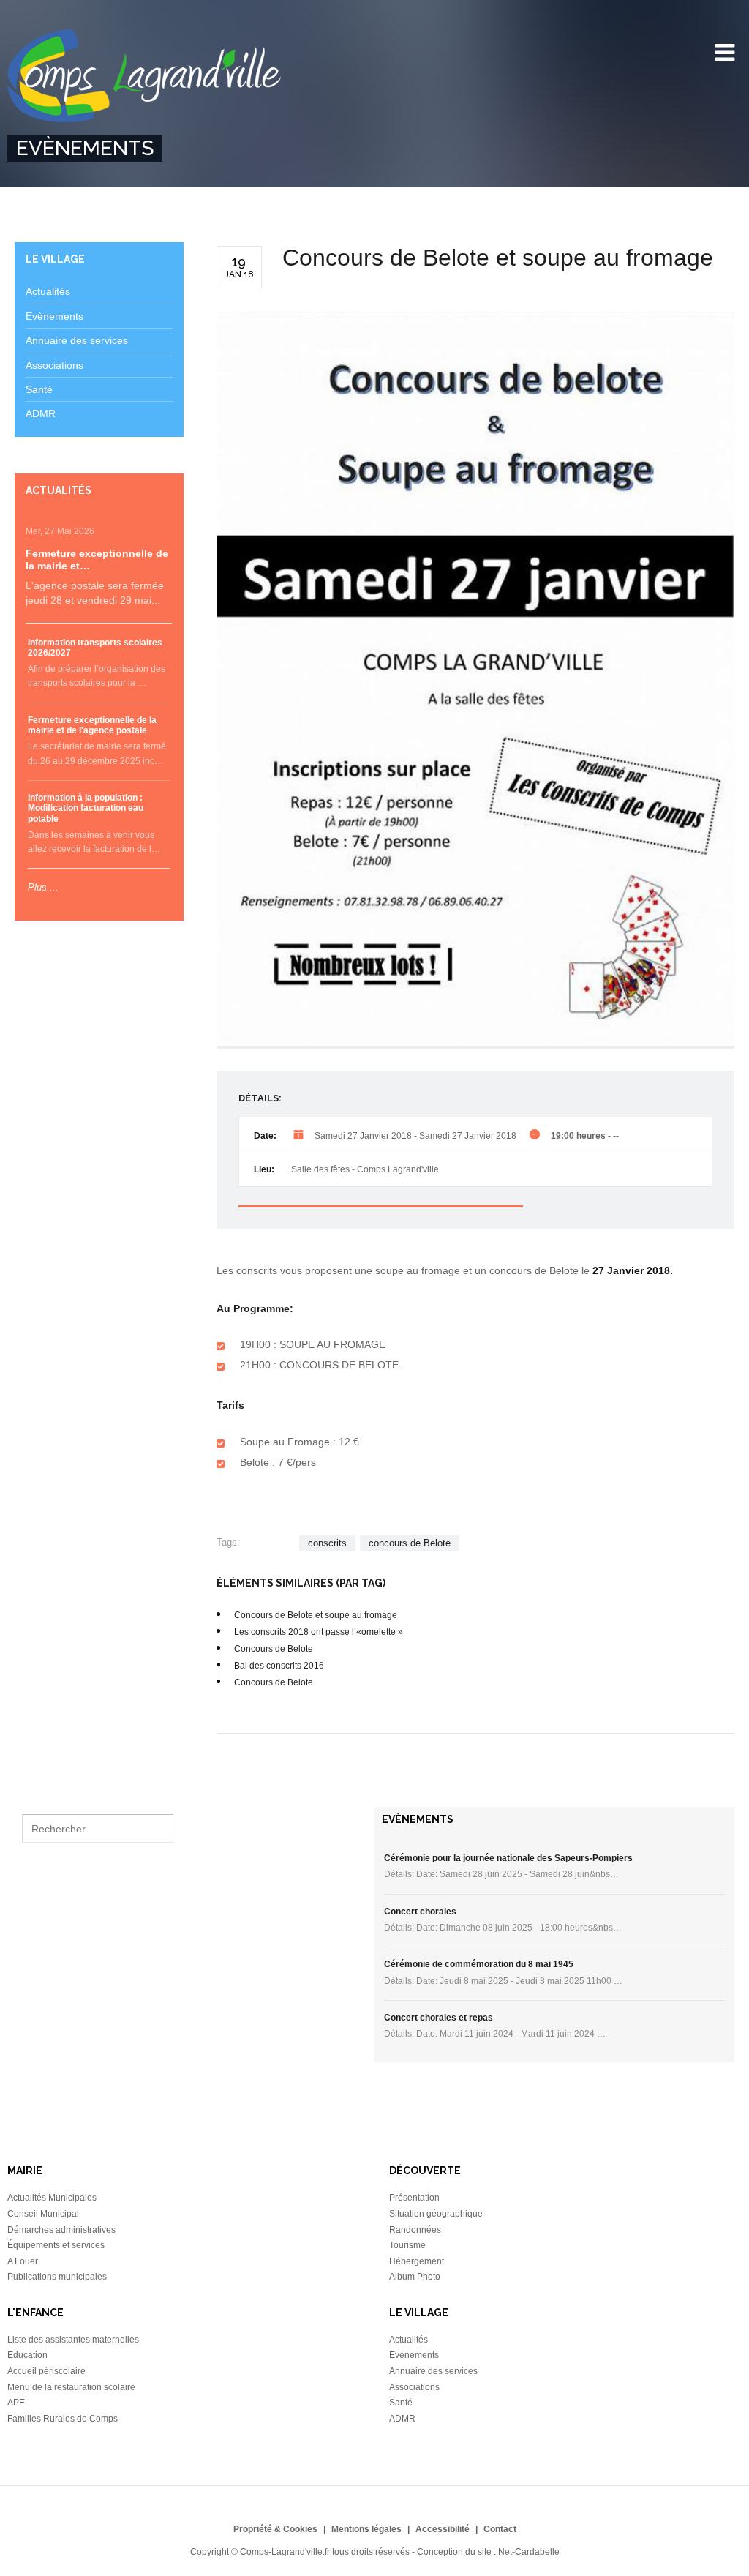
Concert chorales (420, 1912)
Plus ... (43, 887)
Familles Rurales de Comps (63, 2419)
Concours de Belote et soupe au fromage (316, 1615)
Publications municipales (57, 2277)
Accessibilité (443, 2529)
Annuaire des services (77, 340)
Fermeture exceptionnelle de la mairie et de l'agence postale (92, 725)
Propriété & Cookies (275, 2529)
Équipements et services (56, 2245)
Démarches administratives (61, 2230)
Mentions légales (366, 2529)
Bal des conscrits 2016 (279, 1666)
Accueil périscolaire (46, 2371)
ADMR (41, 413)
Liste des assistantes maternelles (73, 2340)
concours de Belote (410, 1543)
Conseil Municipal (43, 2214)
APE (16, 2403)
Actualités (48, 291)
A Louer (23, 2261)
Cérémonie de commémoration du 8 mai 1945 (479, 1964)
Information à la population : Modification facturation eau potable (86, 808)
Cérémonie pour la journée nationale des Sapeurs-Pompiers (508, 1858)
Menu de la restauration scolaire (71, 2387)
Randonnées (415, 2230)
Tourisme (407, 2245)
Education (27, 2355)
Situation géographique (436, 2214)
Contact (500, 2529)
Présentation (414, 2198)
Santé (39, 389)
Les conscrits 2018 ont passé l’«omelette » (319, 1632)
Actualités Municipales (52, 2198)
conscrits (327, 1543)
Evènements (54, 316)
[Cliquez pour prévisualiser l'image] (475, 680)
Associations (54, 365)
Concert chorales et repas (439, 2018)
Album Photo (415, 2277)
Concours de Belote (274, 1649)
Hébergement (417, 2261)
